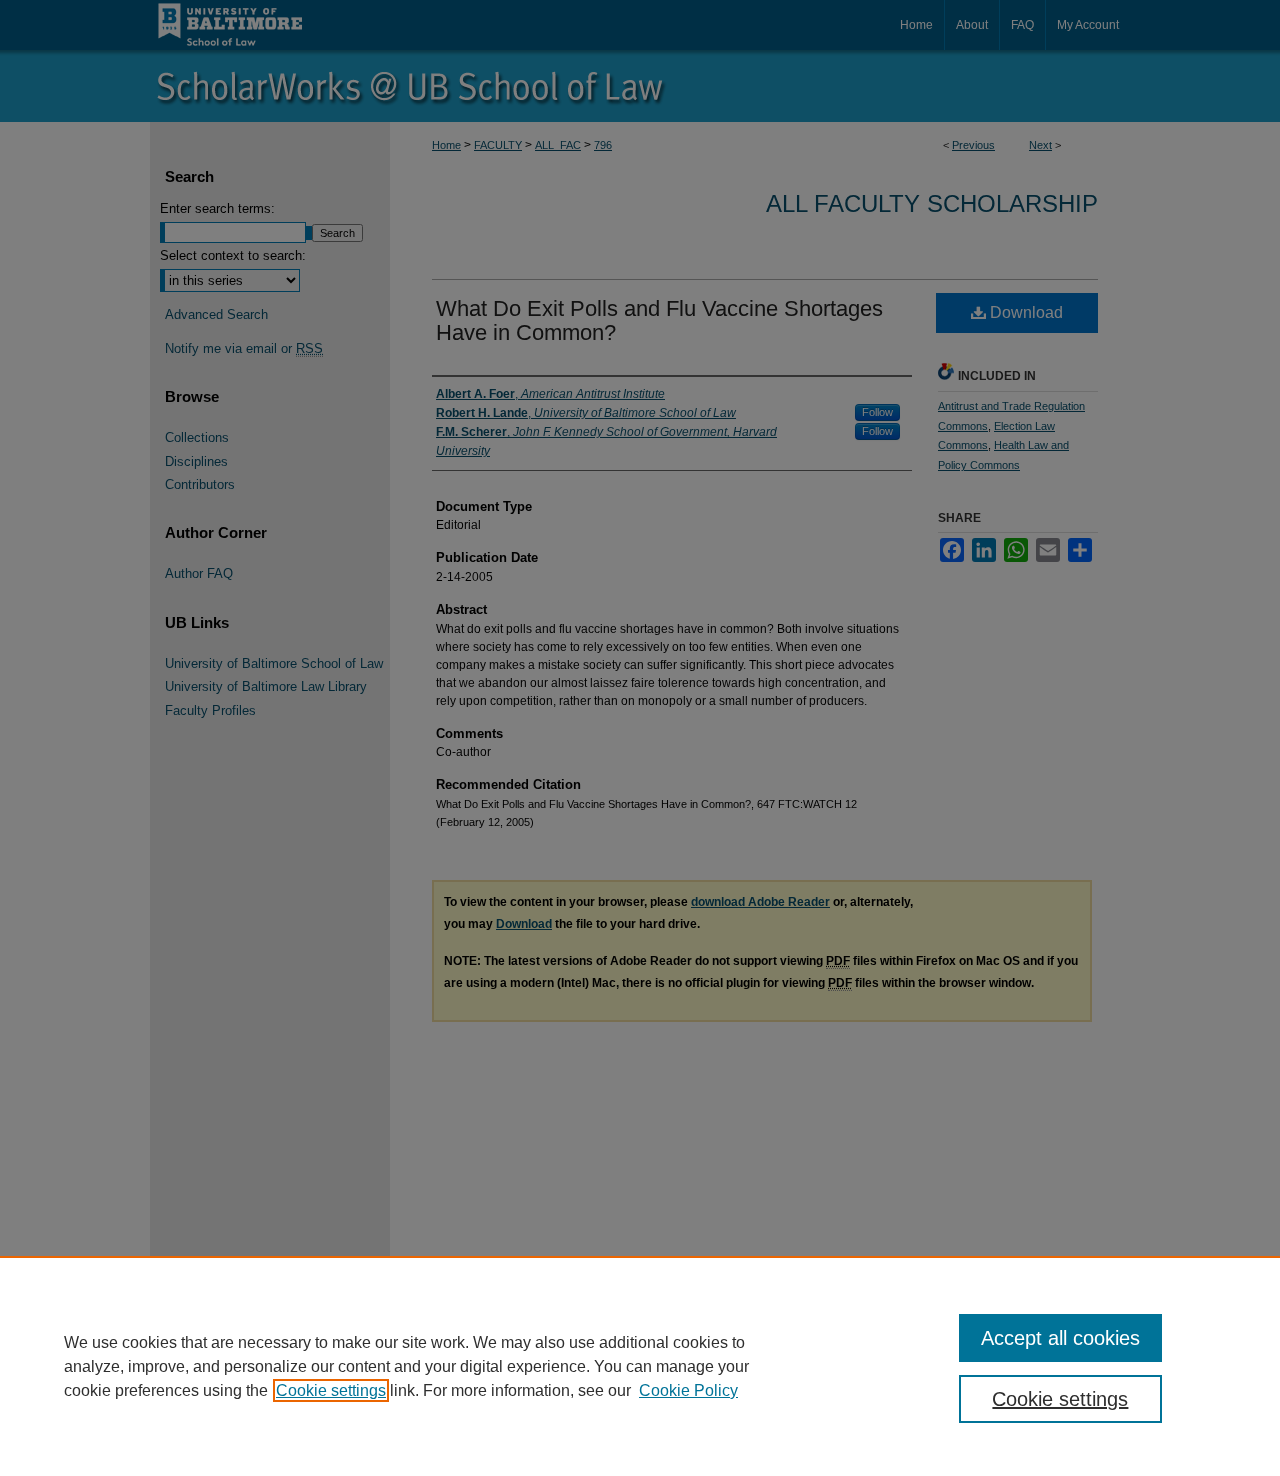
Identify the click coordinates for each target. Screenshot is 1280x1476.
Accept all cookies (1060, 1338)
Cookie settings (331, 1390)
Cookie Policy (688, 1390)
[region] (640, 1366)
